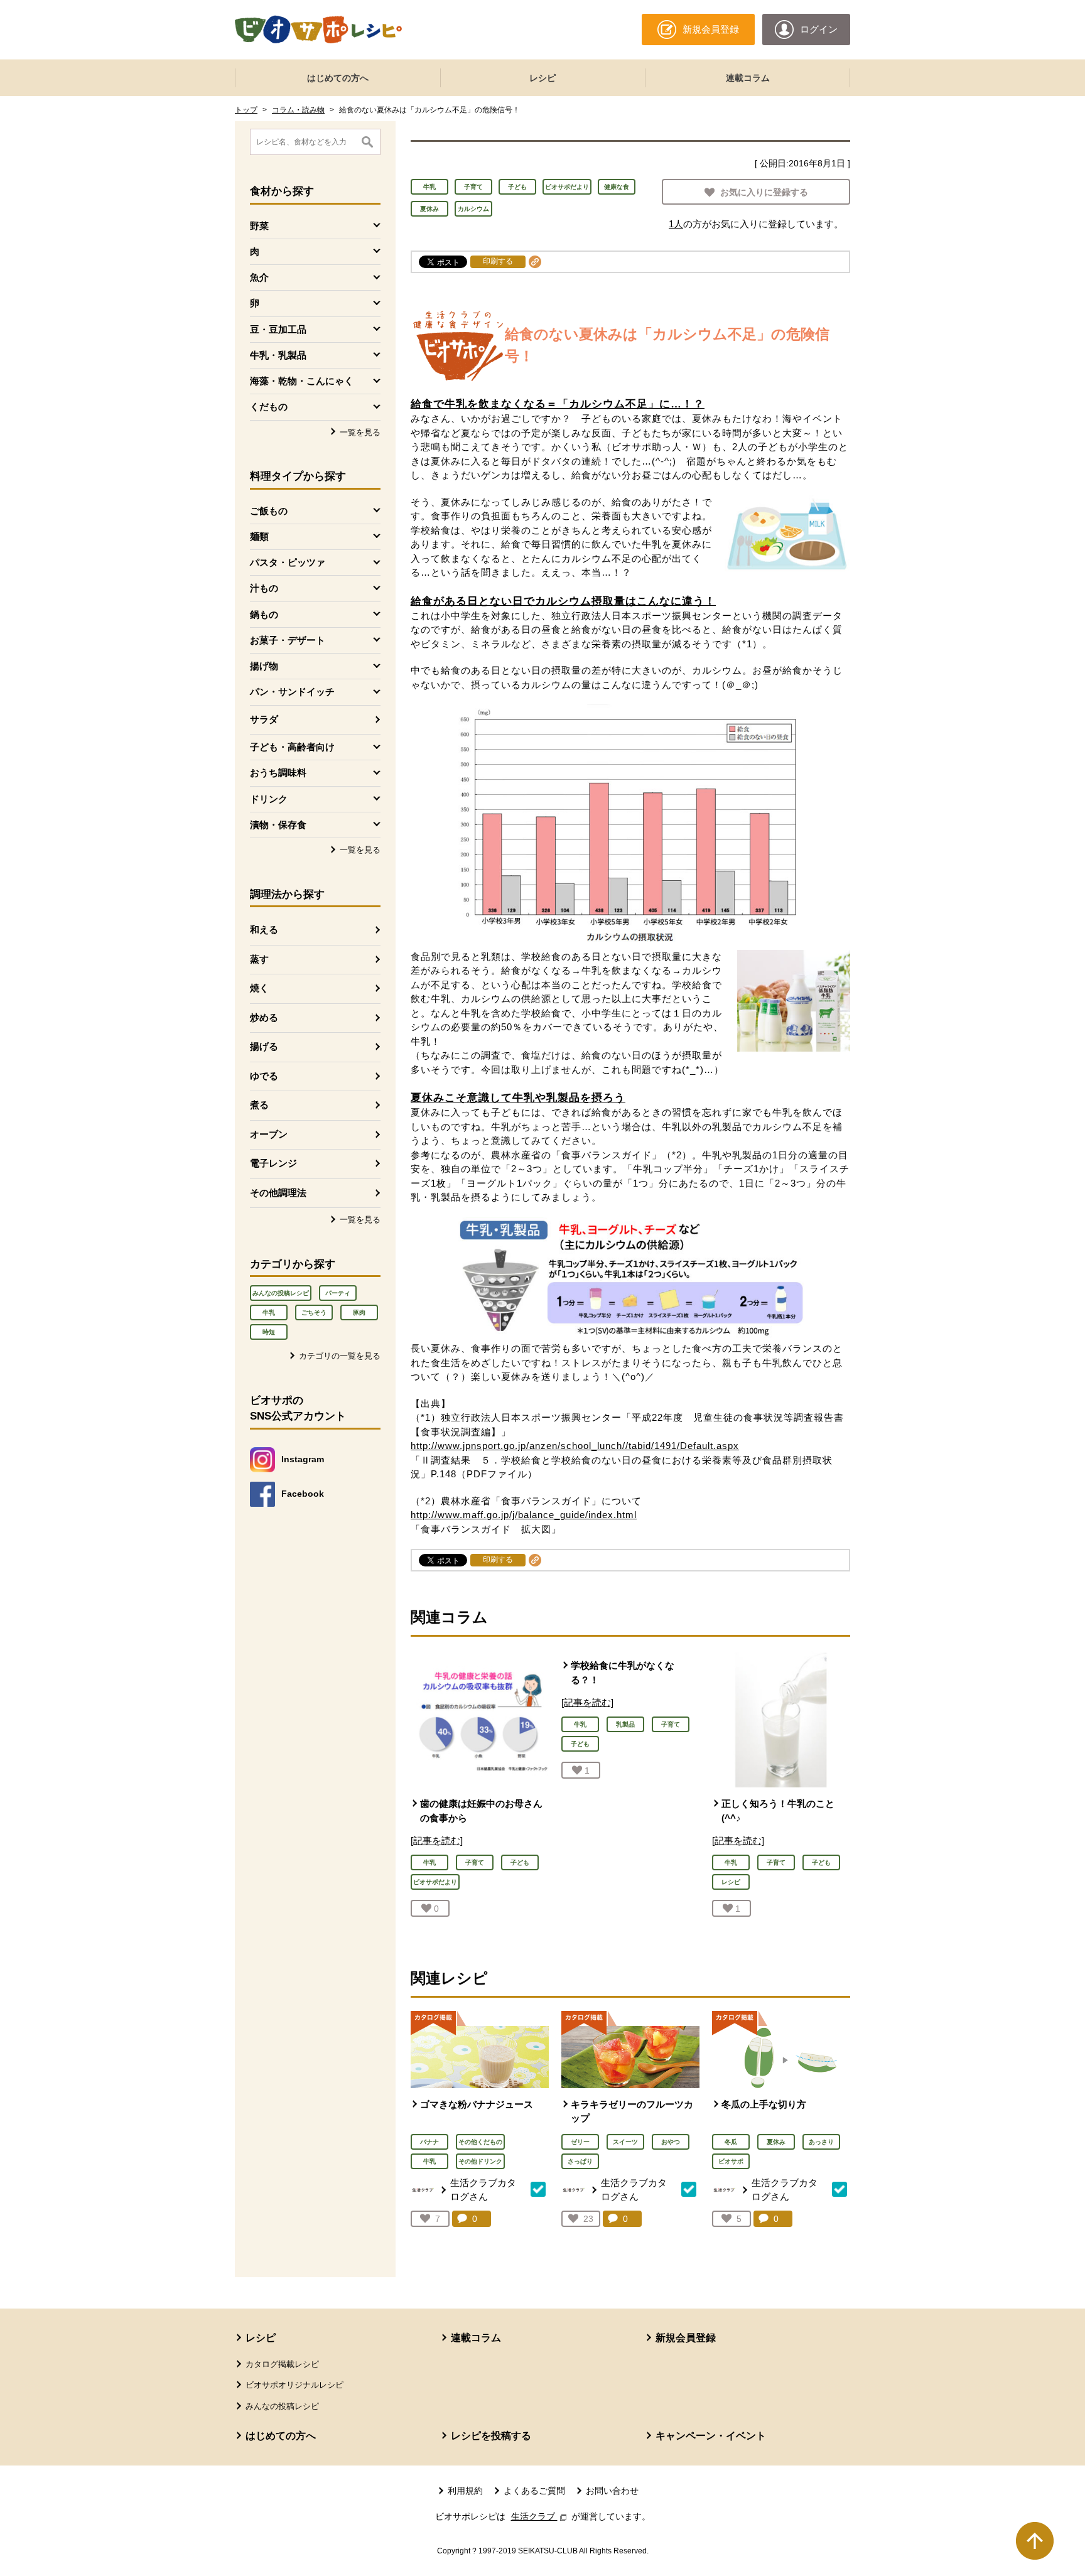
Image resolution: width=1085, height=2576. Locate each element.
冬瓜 (731, 2142)
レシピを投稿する (491, 2436)
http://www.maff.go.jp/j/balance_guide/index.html (524, 1515)
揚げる (264, 1046)
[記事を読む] (437, 1840)
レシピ (542, 78)
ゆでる (264, 1076)
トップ (246, 110)
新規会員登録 (686, 2338)
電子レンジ (273, 1163)
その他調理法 (278, 1193)
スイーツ (625, 2142)
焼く (259, 988)
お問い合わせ (612, 2491)
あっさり (821, 2142)
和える (264, 930)
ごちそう (314, 1312)
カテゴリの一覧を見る (340, 1356)
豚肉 (359, 1312)
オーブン (269, 1134)
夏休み (429, 209)
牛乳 (269, 1312)
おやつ (671, 2142)
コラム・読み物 (298, 110)
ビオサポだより (567, 187)
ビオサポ (731, 2161)
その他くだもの (480, 2142)
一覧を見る (360, 432)
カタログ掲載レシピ (282, 2364)
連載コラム (748, 78)
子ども (517, 187)
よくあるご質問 (534, 2491)
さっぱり (580, 2161)
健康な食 (617, 187)
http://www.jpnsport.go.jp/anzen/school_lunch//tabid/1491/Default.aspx (575, 1446)
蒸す (259, 959)
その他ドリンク (480, 2161)
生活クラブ (540, 2516)
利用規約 (465, 2491)
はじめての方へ (338, 78)
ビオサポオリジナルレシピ (294, 2385)
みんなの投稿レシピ (281, 1293)
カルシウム (473, 209)
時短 (269, 1332)
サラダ (264, 719)
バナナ (429, 2142)
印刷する (498, 261)
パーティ (338, 1293)
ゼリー (580, 2142)
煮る (259, 1105)
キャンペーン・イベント (711, 2436)
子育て (473, 187)
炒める (264, 1017)
